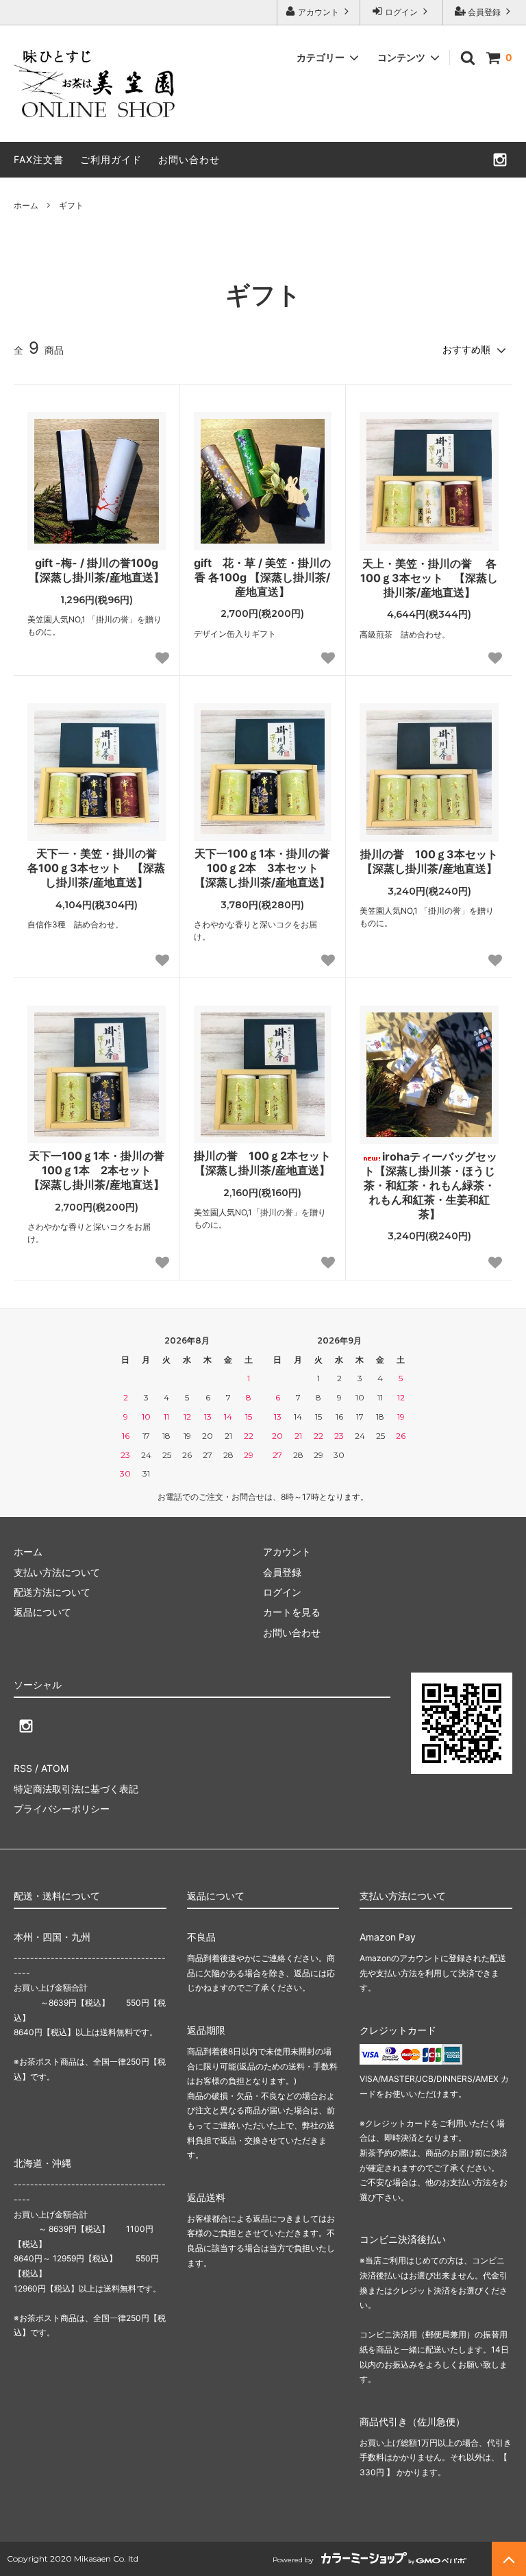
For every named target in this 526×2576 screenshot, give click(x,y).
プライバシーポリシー (62, 1809)
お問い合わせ (189, 159)
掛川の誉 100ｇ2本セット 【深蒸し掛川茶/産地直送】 (263, 1163)
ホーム (26, 205)
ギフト (71, 205)
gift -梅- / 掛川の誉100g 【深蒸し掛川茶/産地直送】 (97, 570)
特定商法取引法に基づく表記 (76, 1789)
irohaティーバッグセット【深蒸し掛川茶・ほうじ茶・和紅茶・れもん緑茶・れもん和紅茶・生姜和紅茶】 (430, 1185)
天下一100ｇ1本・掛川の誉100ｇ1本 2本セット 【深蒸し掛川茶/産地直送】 (97, 1170)
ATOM (55, 1768)
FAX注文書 (39, 159)
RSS (23, 1768)
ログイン (401, 12)
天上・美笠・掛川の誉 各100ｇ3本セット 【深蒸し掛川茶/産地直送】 (429, 578)
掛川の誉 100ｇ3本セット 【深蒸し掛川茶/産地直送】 (429, 861)
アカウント (318, 12)
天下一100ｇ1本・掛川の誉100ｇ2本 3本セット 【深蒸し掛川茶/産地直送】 (262, 868)
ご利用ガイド (111, 159)
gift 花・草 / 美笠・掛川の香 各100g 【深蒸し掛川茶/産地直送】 (262, 577)
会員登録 (484, 12)
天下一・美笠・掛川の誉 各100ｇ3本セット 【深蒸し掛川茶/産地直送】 (96, 868)
